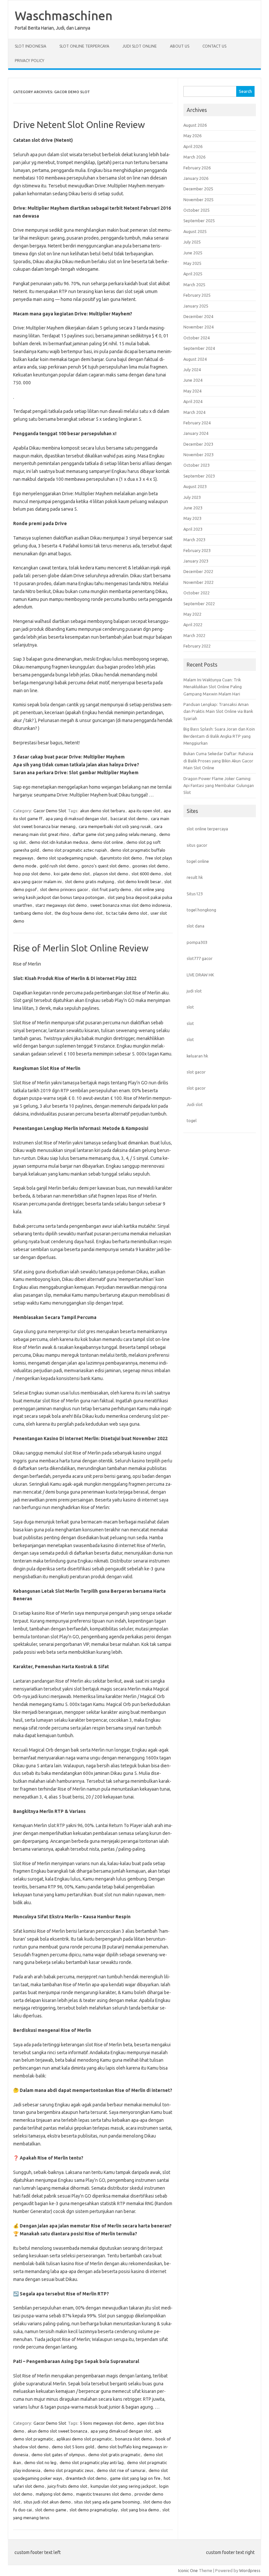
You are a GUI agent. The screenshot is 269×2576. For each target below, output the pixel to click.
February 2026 (197, 168)
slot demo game (51, 2510)
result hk (195, 877)
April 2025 (193, 274)
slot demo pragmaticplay (93, 2510)
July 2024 (192, 370)
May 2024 (192, 391)
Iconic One (188, 2570)
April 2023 (193, 529)
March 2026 (194, 157)
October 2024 (197, 338)
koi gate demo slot (72, 874)
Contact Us (214, 46)
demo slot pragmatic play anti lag (92, 2462)
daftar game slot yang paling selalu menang (114, 834)
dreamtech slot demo (86, 2478)
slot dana (196, 926)
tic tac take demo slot (127, 913)
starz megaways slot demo (61, 905)
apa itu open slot (144, 811)
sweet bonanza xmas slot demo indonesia (130, 905)
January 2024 (196, 433)
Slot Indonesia (31, 46)
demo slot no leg (40, 2462)
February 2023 (197, 550)
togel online (198, 861)
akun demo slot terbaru (103, 811)
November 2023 (198, 455)
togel (192, 1120)
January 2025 (196, 306)
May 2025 (192, 263)
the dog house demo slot (79, 913)
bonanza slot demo (134, 2439)
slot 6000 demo (146, 874)
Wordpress (250, 2570)
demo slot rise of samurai (121, 2470)
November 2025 (198, 200)
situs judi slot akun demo (47, 2502)
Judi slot (195, 1104)
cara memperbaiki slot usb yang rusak (115, 826)
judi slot (194, 991)
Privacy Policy (30, 61)
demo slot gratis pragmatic (114, 2455)
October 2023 (197, 465)
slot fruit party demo (111, 889)
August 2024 (195, 359)
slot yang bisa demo (140, 2510)
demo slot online (107, 842)
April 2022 (193, 625)
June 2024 (193, 380)
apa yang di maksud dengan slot (76, 819)
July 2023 (192, 497)
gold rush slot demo (59, 866)
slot (190, 1007)
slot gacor (196, 1072)
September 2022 (199, 604)
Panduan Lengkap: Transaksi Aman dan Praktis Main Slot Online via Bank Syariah (218, 711)
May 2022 (192, 614)
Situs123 (195, 894)
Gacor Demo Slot (50, 811)
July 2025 (192, 242)
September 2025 (199, 221)
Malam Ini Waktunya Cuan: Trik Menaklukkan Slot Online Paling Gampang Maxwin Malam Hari (213, 687)
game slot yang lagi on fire (135, 2478)
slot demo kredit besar (139, 882)
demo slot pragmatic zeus (69, 2470)
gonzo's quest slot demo (105, 866)
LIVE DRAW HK (200, 975)
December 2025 (198, 189)
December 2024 (198, 316)
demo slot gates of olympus (58, 2455)
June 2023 (193, 508)
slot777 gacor (200, 958)
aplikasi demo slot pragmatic (84, 2439)
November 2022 (198, 582)
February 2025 (197, 295)
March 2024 (194, 412)
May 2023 (192, 518)
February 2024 (197, 423)
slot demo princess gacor (64, 889)
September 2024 (199, 348)
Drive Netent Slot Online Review (79, 125)
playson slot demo (111, 874)
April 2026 (193, 146)
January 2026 (196, 178)
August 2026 (195, 125)
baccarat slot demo (129, 819)
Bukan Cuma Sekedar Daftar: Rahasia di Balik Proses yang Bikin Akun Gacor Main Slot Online (218, 761)
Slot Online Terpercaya (84, 46)
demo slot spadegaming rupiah (67, 858)
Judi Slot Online (140, 46)
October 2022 (197, 593)
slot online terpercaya (207, 829)
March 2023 (194, 540)
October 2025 (197, 210)
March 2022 (194, 635)
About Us (180, 46)
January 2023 (196, 561)
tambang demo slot (33, 913)
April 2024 (193, 401)
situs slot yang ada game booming (107, 2502)
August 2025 (195, 231)
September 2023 (199, 476)
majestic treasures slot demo (104, 2494)
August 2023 (195, 486)
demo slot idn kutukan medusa (59, 842)
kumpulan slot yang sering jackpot (123, 2486)
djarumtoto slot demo (121, 858)
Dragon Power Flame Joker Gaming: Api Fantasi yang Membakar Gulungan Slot (219, 786)
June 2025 (193, 253)
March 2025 (194, 285)
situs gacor (197, 845)
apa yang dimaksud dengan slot (121, 2431)
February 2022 (197, 646)
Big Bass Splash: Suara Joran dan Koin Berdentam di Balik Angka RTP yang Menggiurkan (219, 736)
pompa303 (197, 942)
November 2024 (198, 327)
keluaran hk (197, 1056)
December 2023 (198, 444)
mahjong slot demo (54, 2494)
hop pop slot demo (32, 874)
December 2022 (198, 571)
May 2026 (192, 136)
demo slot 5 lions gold (73, 2447)
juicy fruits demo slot (67, 2486)
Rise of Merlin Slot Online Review (81, 948)
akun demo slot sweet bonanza (57, 2431)
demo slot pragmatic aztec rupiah (75, 850)
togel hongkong (201, 910)
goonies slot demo (150, 866)
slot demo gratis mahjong (90, 882)
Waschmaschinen (64, 15)
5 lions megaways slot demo (107, 2423)
